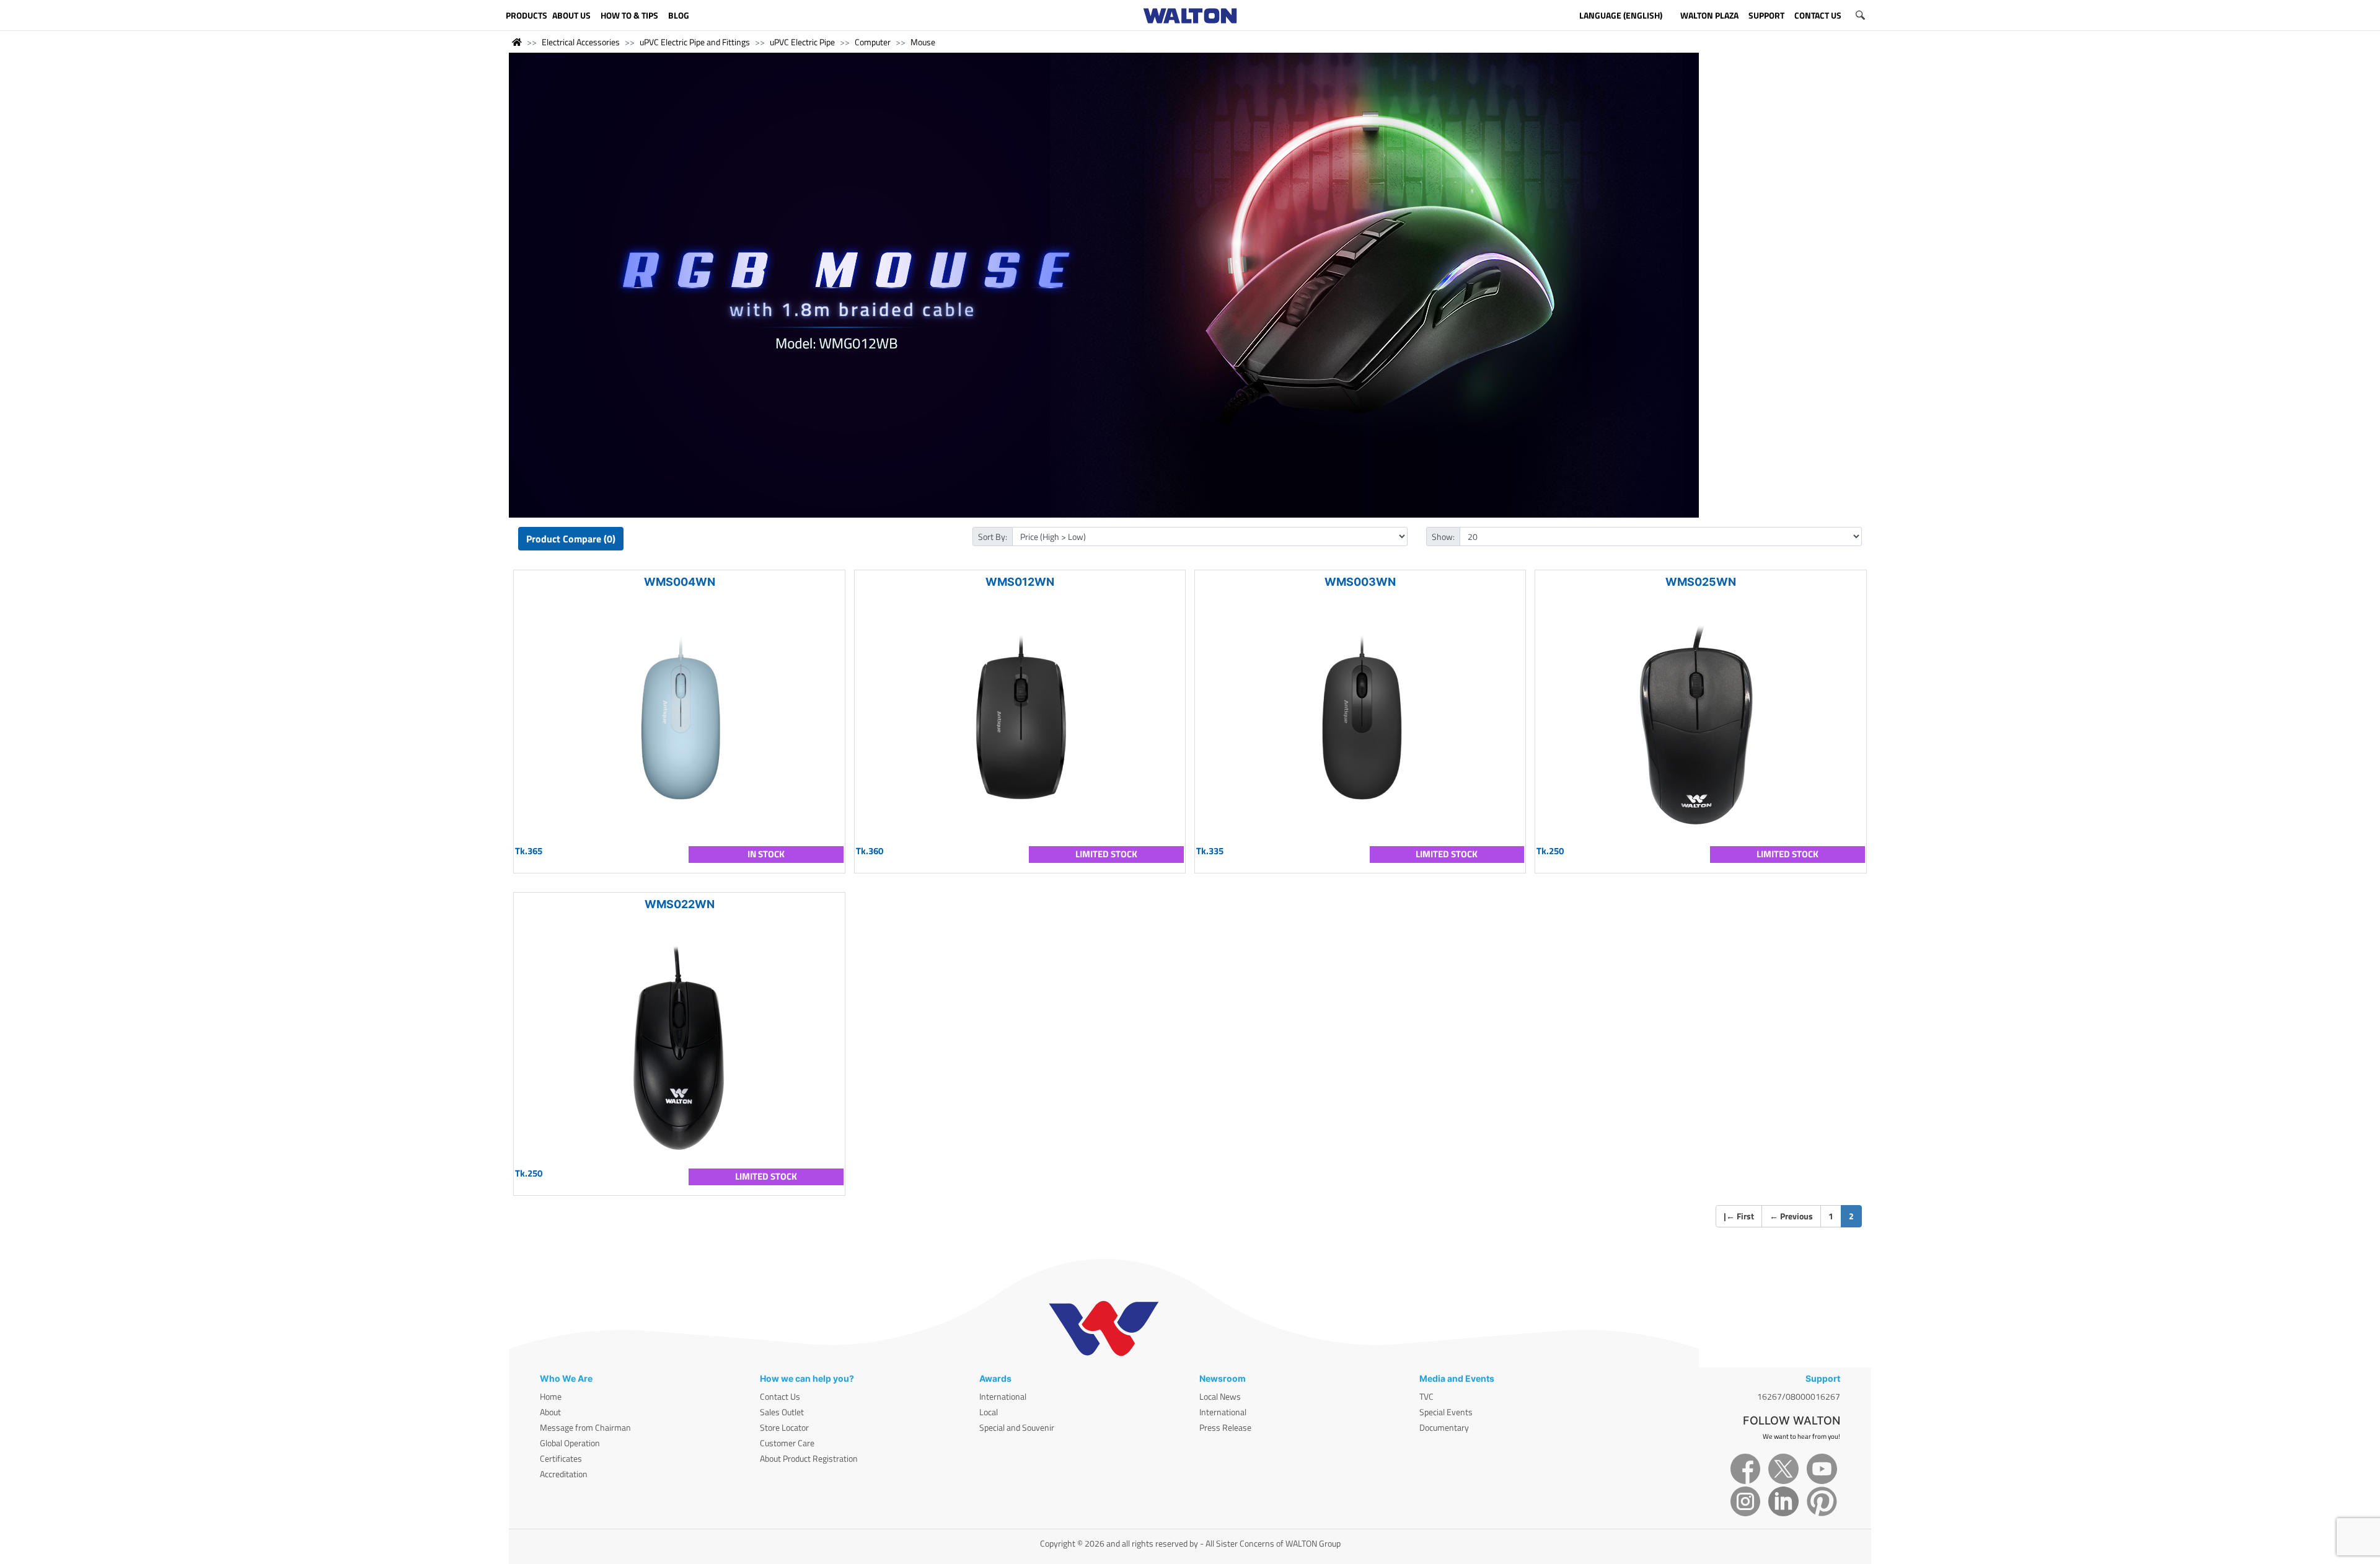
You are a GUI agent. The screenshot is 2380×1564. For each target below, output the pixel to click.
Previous (1791, 1216)
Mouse (923, 42)
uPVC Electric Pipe (802, 42)
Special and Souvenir (1017, 1427)
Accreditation (564, 1474)
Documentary (1444, 1427)
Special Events (1446, 1412)
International (1003, 1396)
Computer (873, 42)
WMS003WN (1360, 582)
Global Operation (570, 1443)
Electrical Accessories (581, 42)
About (550, 1412)
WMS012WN (1020, 582)
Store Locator (784, 1427)
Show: (1443, 537)
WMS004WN (680, 582)
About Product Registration (809, 1458)
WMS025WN (1701, 582)
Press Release (1225, 1427)
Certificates (561, 1458)
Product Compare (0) (571, 539)
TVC (1426, 1396)
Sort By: (993, 537)
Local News (1220, 1396)
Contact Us (780, 1396)
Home (551, 1396)
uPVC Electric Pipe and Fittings (695, 42)
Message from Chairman (585, 1427)
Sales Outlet (782, 1412)
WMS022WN (680, 904)
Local (989, 1412)
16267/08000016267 (1799, 1396)
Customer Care (787, 1443)
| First (1739, 1216)
